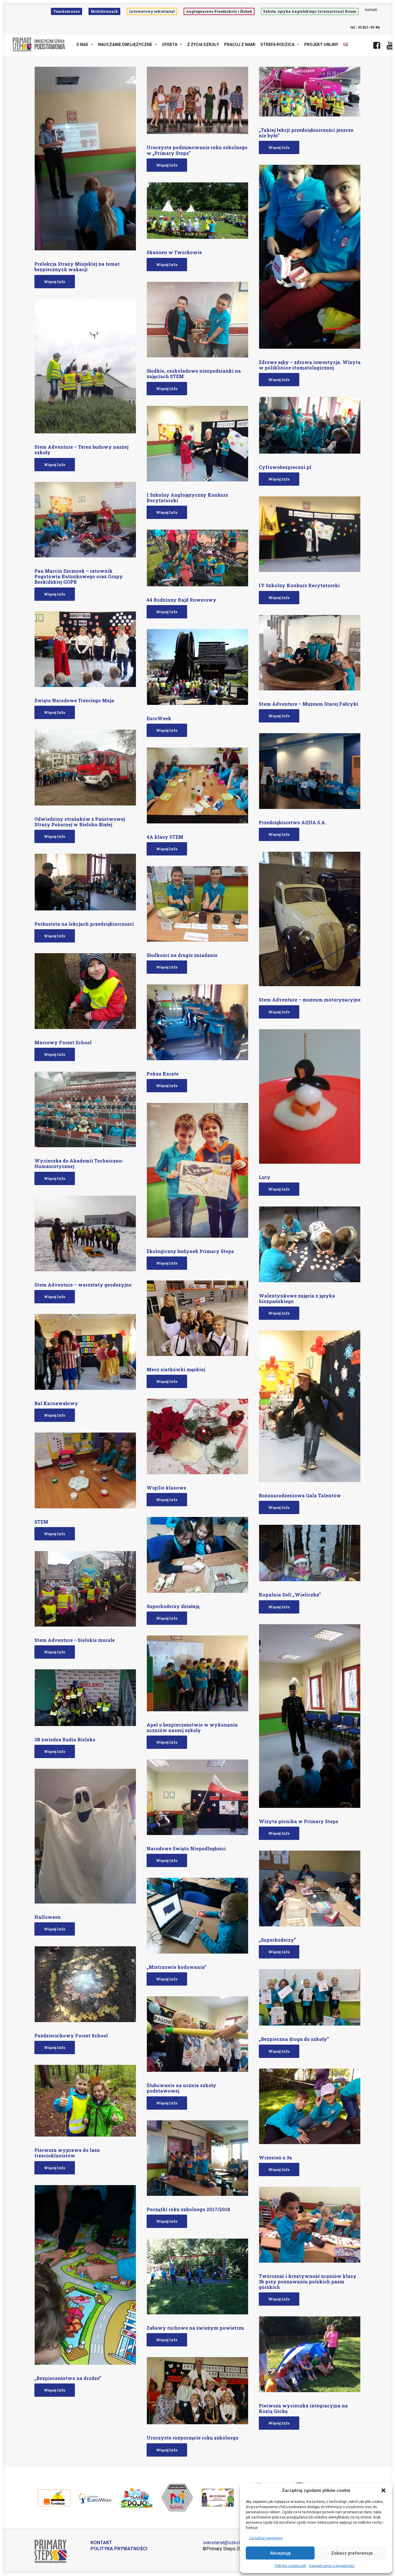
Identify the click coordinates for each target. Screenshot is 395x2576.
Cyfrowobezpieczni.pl (285, 467)
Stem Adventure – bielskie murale (75, 1640)
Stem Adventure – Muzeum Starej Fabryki (309, 704)
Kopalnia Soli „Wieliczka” (290, 1595)
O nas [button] (82, 45)
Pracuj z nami (240, 45)
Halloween (48, 1917)
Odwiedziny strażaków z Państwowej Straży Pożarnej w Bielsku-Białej (80, 822)
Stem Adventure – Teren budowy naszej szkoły (81, 450)
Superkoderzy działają (173, 1606)
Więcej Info (55, 282)
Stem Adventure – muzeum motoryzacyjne (310, 1000)
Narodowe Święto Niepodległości (186, 1848)
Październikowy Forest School (71, 2036)
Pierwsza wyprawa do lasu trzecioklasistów (67, 2153)
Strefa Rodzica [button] (277, 45)
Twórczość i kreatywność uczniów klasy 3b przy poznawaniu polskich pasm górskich (308, 2282)
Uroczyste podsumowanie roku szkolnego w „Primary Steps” (197, 150)
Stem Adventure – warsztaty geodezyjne (83, 1285)
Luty (265, 1177)
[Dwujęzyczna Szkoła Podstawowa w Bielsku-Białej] (39, 45)
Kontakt (371, 10)
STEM (41, 1522)
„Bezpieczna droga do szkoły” (294, 2039)
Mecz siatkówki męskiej (176, 1369)
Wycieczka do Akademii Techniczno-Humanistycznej (79, 1163)
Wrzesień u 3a (275, 2158)
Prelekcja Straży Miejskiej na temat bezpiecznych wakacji (77, 267)
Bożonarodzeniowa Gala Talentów (300, 1495)
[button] (383, 2490)
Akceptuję (280, 2553)
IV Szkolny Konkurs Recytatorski (299, 585)
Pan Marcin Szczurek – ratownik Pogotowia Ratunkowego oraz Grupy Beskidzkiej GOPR (79, 576)
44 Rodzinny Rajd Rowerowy (181, 600)
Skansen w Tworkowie (174, 252)
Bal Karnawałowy (56, 1403)
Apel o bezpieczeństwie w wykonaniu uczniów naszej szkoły (192, 1727)
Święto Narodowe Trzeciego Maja (74, 700)
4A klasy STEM (165, 837)
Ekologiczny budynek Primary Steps (190, 1251)
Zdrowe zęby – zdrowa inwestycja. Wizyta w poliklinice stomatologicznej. (310, 365)
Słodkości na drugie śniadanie (182, 955)
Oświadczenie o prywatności (332, 2566)
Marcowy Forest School (63, 1042)
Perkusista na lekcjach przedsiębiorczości (84, 924)
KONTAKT (101, 2543)
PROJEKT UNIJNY (321, 45)
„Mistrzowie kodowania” (177, 1967)
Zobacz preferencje (352, 2553)
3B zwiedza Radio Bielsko (65, 1739)
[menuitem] (68, 11)
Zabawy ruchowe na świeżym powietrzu (195, 2328)
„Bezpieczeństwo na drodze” (68, 2378)
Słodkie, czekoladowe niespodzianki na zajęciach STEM (194, 374)
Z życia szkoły (203, 45)
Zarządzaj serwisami (266, 2538)
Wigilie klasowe (166, 1488)
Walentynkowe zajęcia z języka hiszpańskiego (297, 1298)
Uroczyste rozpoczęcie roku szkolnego (193, 2438)
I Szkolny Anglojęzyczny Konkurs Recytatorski (187, 498)
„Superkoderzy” (277, 1940)
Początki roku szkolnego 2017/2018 (188, 2209)
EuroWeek (159, 718)
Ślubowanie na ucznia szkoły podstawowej (181, 2088)
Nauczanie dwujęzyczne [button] (125, 45)
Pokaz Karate (163, 1074)
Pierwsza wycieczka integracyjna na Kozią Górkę (303, 2408)
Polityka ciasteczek (290, 2566)
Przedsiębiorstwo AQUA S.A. (292, 822)
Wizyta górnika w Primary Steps (299, 1821)
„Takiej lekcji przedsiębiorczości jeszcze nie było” (306, 133)
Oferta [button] (170, 45)
